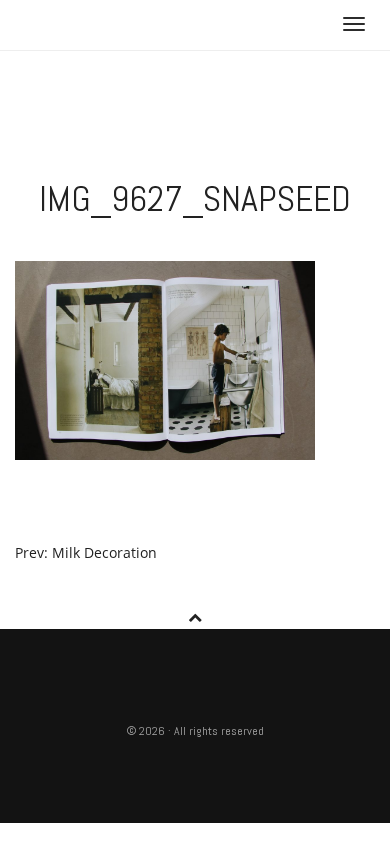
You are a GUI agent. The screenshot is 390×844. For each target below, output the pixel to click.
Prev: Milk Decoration (86, 552)
